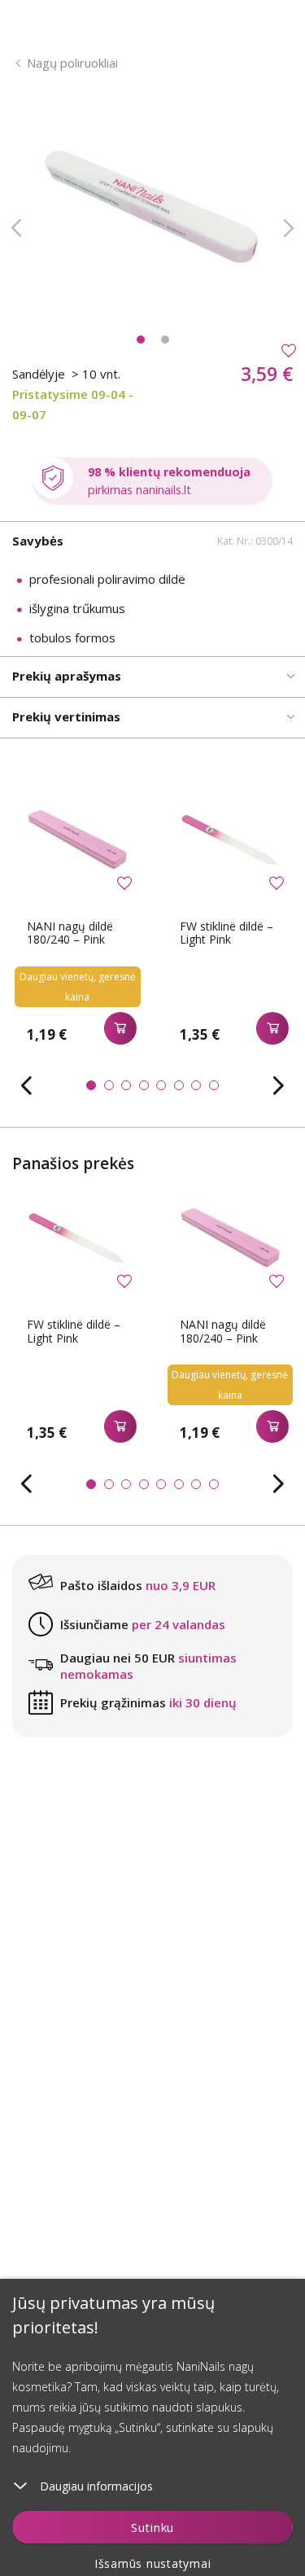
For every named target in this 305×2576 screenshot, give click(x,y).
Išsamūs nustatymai (153, 2563)
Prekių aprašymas (67, 676)
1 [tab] (141, 340)
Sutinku (152, 2527)
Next (289, 228)
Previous (16, 228)
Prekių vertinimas (66, 716)
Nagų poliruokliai (72, 63)
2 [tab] (165, 340)
